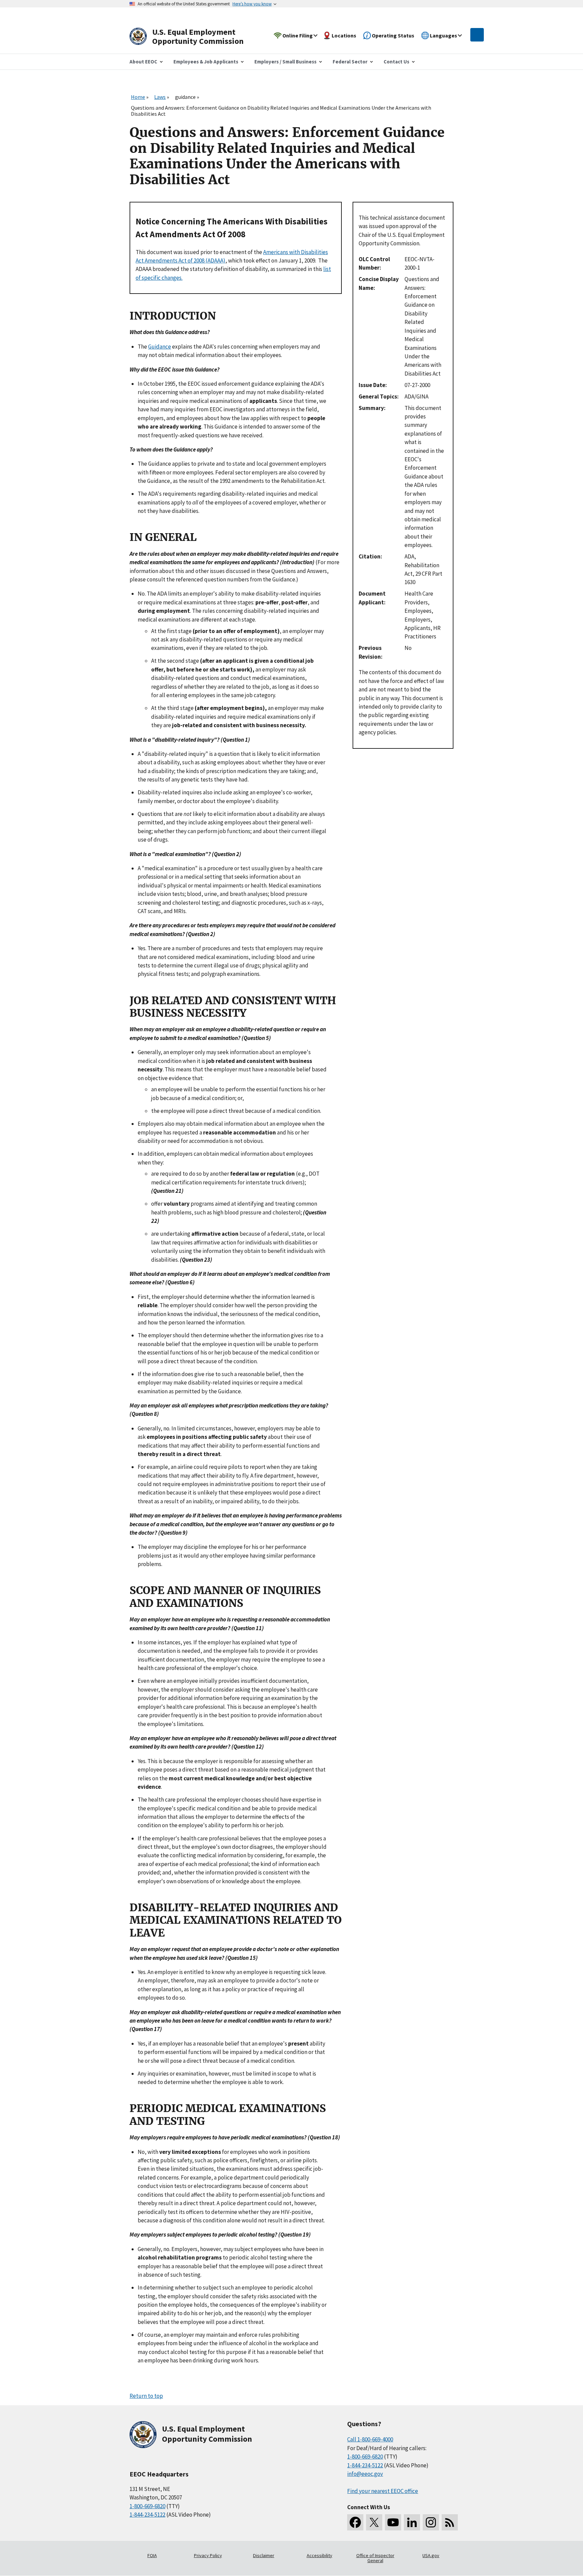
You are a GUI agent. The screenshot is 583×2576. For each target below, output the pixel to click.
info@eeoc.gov (365, 2474)
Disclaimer (264, 2555)
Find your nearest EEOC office (383, 2491)
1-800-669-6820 (147, 2506)
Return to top (146, 2396)
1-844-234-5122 (147, 2515)
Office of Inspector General (375, 2558)
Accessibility (320, 2555)
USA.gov (431, 2555)
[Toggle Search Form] (477, 35)
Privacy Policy (208, 2555)
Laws (160, 97)
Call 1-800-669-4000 (370, 2439)
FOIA (152, 2555)
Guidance (160, 347)
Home (138, 97)
